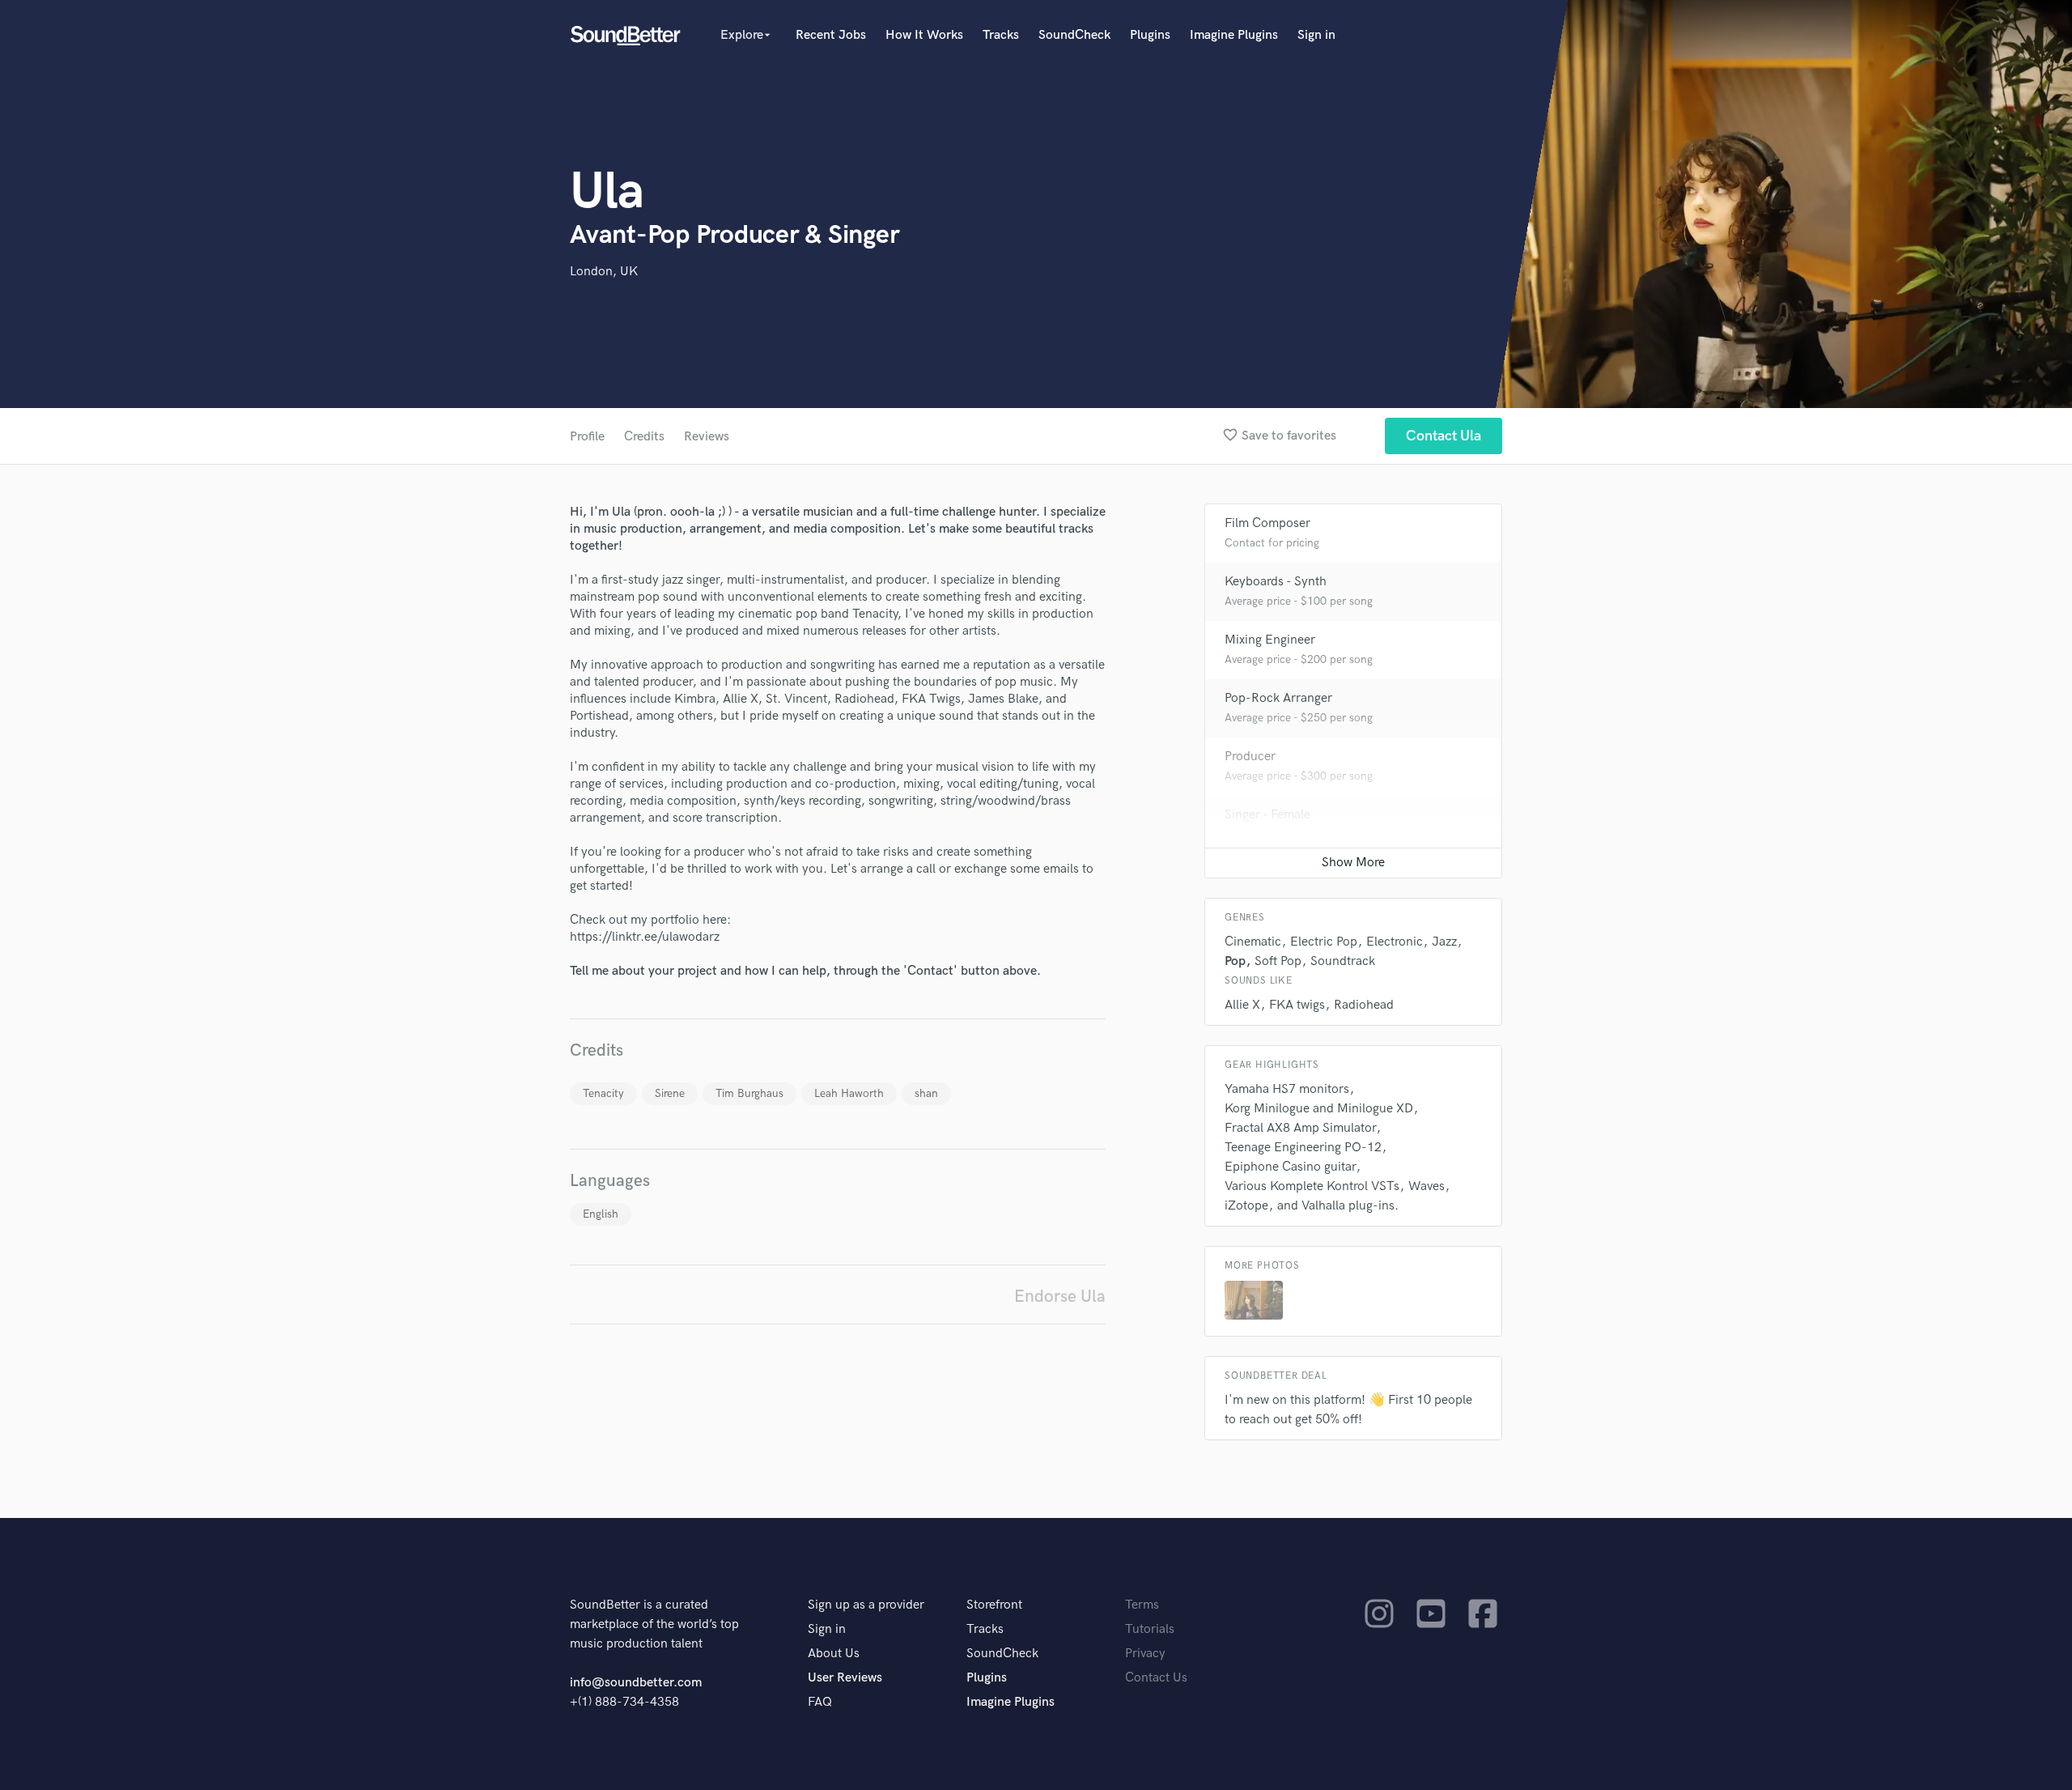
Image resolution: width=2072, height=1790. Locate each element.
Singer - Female (1267, 815)
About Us (834, 1654)
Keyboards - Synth (1276, 582)
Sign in (1316, 35)
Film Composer (1267, 523)
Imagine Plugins (1234, 35)
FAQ (820, 1702)
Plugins (1150, 35)
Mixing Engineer (1270, 640)
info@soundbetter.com (636, 1683)
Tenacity (603, 1093)
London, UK (604, 272)
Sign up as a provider (866, 1605)
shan (926, 1093)
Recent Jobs (831, 35)
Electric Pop (1324, 942)
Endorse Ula (1060, 1297)
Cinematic (1253, 942)
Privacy (1145, 1654)
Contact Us (1156, 1678)
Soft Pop (1278, 961)
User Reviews (845, 1678)
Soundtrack (1343, 961)
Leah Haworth (849, 1093)
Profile (587, 437)
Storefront (994, 1605)
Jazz (1444, 942)
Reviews (707, 437)
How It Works (924, 35)
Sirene (670, 1093)
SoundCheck (1074, 35)
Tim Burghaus (749, 1093)
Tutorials (1150, 1629)
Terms (1142, 1605)
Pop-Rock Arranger (1278, 698)
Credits (644, 437)
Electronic (1395, 942)
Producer (1250, 757)
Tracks (1001, 35)
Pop (1235, 961)
